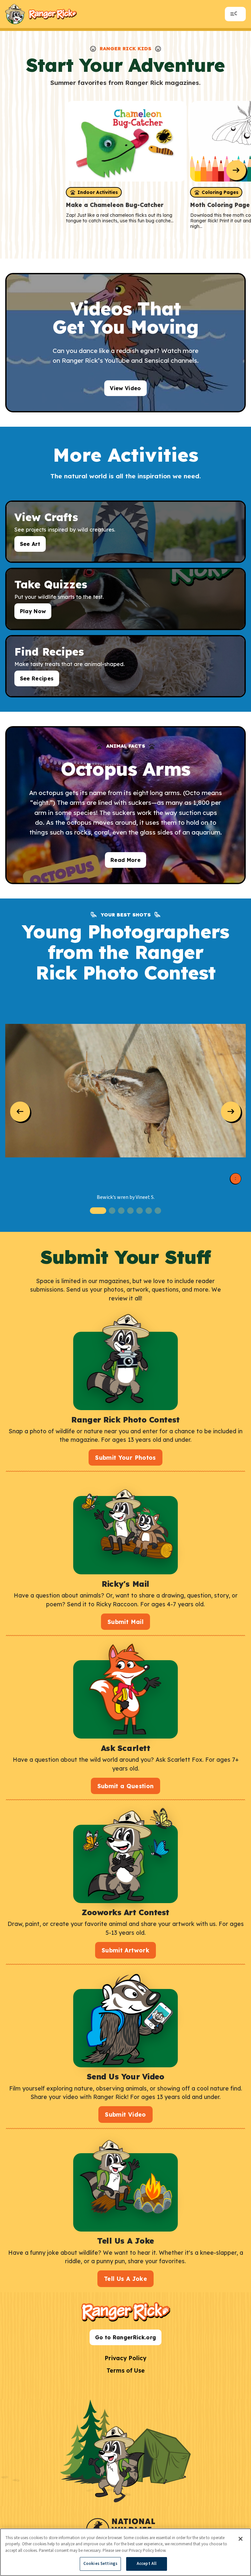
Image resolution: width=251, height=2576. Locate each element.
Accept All (147, 2564)
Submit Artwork (125, 1950)
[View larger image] (125, 1091)
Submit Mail (125, 1622)
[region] (125, 2552)
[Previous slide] (20, 1112)
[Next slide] (236, 170)
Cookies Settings (100, 2564)
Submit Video (125, 2114)
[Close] (241, 2539)
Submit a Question (126, 1786)
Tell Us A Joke (125, 2279)
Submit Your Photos (125, 1457)
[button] (98, 1211)
